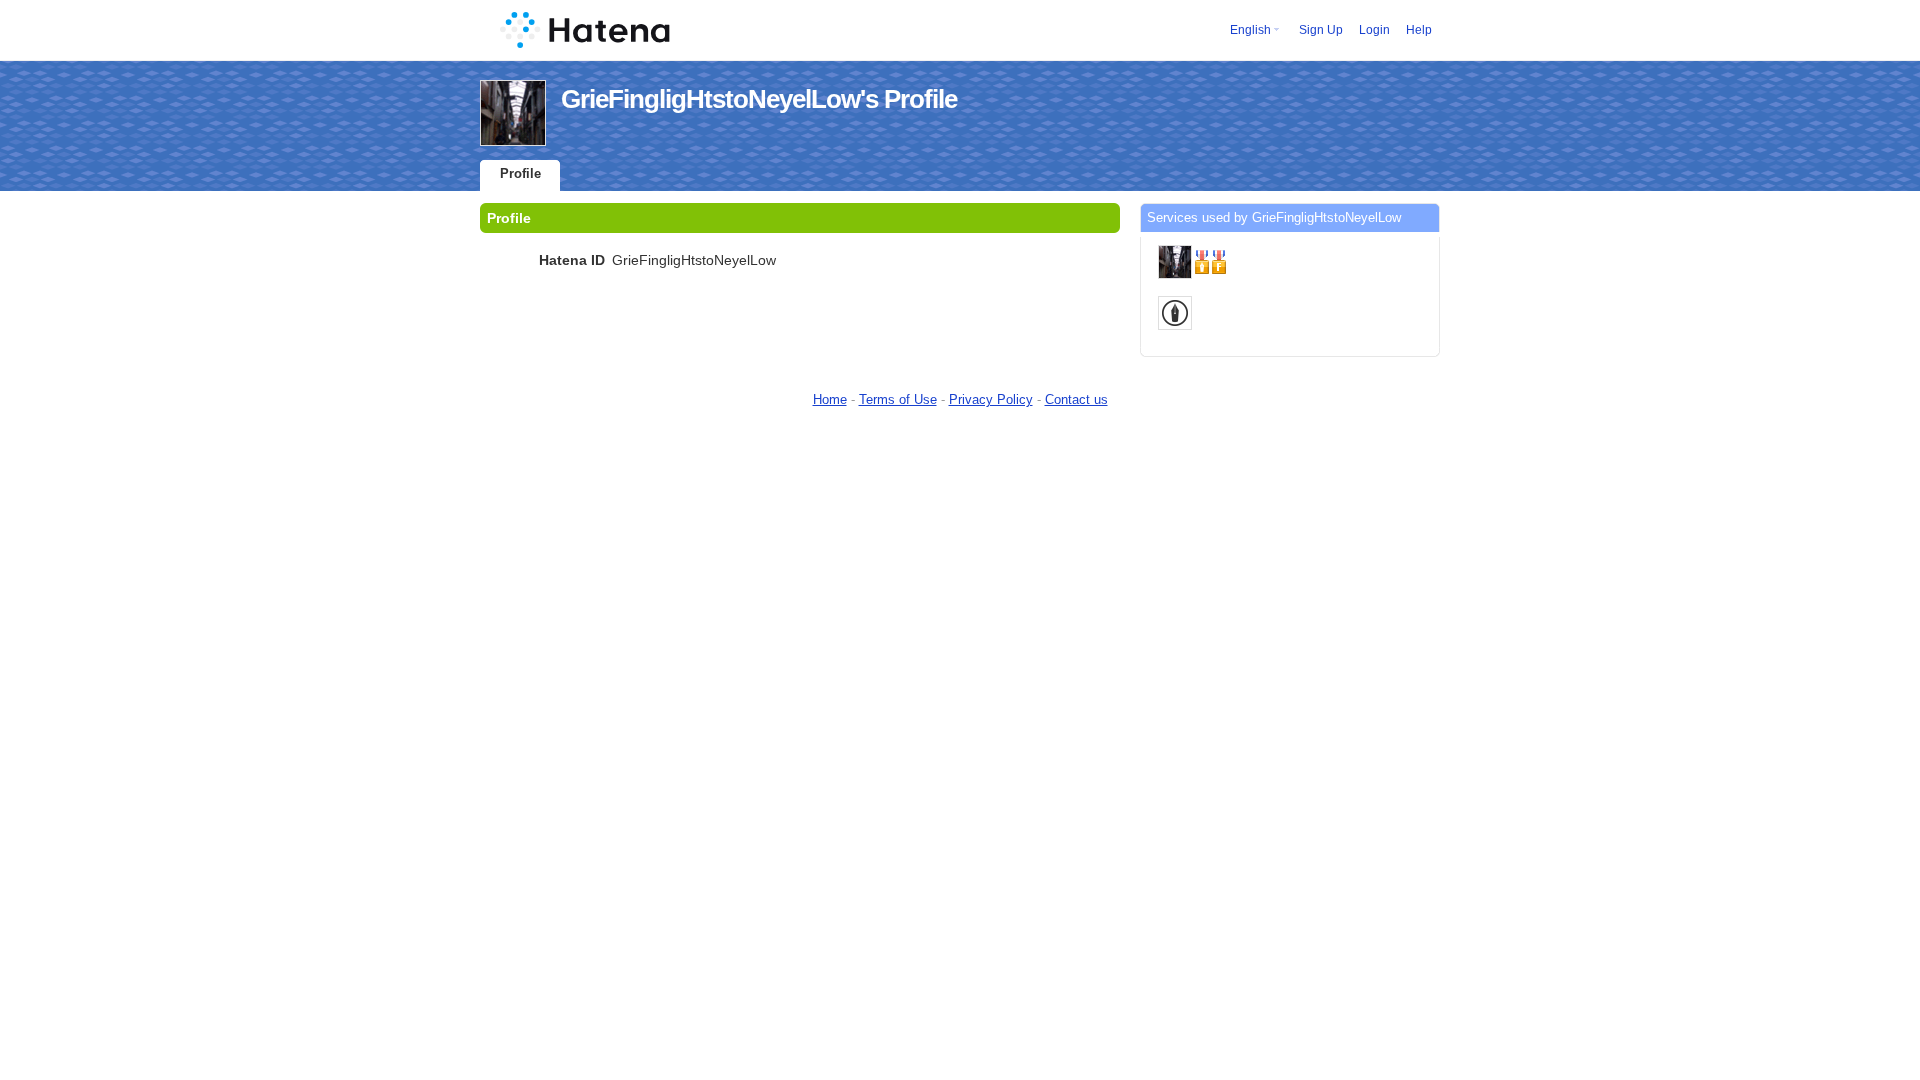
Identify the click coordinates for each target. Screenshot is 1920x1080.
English (1250, 30)
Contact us (1076, 399)
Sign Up (1321, 30)
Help (1419, 30)
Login (1374, 30)
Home (830, 399)
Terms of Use (898, 399)
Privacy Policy (991, 399)
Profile (520, 173)
